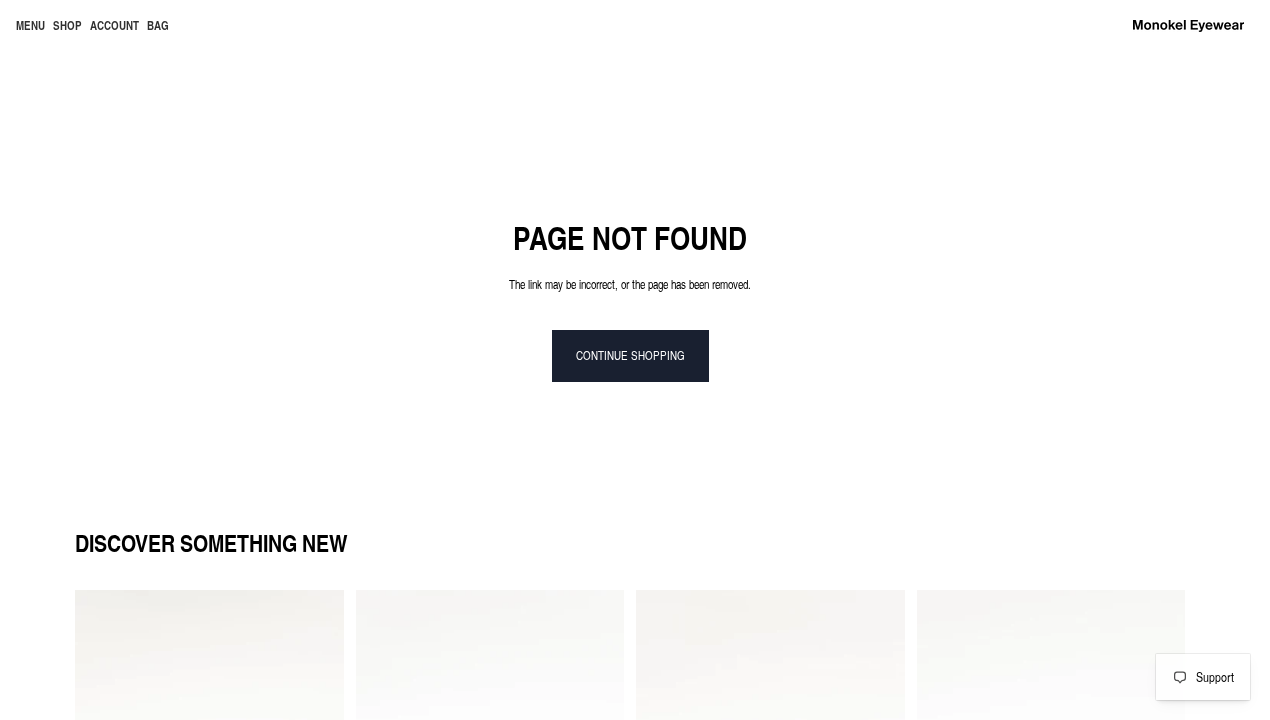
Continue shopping (630, 355)
